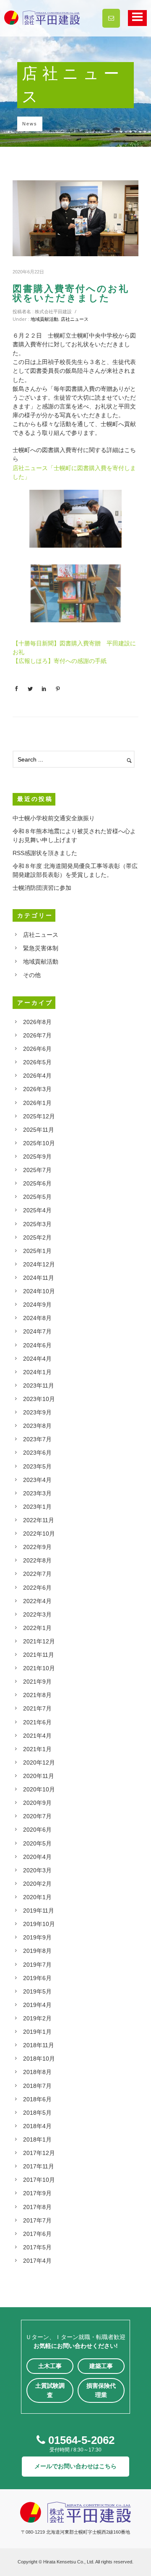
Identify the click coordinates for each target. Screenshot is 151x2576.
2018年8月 (37, 2072)
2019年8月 (37, 1951)
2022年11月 (39, 1520)
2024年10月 (39, 1291)
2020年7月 (37, 1816)
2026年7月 (37, 1035)
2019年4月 (37, 2005)
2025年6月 (37, 1183)
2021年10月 (39, 1668)
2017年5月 (37, 2247)
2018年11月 (39, 2045)
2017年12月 (39, 2153)
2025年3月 (37, 1224)
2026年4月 (37, 1076)
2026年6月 (37, 1049)
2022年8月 (37, 1560)
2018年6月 (37, 2099)
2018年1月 (37, 2139)
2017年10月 (39, 2180)
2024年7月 (37, 1331)
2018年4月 (37, 2126)
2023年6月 (37, 1453)
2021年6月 (37, 1722)
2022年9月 (37, 1547)
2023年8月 (37, 1426)
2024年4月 (37, 1359)
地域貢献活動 (44, 319)
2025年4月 (37, 1210)
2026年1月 (37, 1103)
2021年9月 (37, 1682)
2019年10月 (39, 1924)
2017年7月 (37, 2220)
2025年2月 (37, 1237)
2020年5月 (37, 1843)
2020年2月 (37, 1884)
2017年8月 (37, 2207)
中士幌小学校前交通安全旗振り (54, 818)
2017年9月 (37, 2193)
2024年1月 (37, 1372)
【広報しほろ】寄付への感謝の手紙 (60, 661)
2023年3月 (37, 1493)
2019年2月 (37, 2018)
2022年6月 (37, 1588)
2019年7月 (37, 1965)
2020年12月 (39, 1762)
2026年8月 (37, 1022)
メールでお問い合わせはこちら (75, 2466)
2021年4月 (37, 1736)
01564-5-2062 (80, 2440)
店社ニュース (75, 319)
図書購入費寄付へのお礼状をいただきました (71, 294)
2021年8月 (37, 1695)
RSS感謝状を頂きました (45, 853)
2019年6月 (37, 1978)
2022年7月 (37, 1574)
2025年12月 (39, 1116)
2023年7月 (37, 1439)
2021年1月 (37, 1749)
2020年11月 (39, 1776)
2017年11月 (39, 2166)
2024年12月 (39, 1264)
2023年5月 (37, 1466)
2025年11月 (39, 1130)
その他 (32, 975)
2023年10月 (39, 1399)
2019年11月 (39, 1911)
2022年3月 (37, 1614)
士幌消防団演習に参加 (42, 888)
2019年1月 (37, 2032)
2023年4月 (37, 1480)
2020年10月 (39, 1789)
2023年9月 (37, 1412)
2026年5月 (37, 1062)
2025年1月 (37, 1251)
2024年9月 (37, 1305)
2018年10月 (39, 2059)
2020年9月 (37, 1803)
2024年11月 (39, 1278)
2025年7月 (37, 1170)
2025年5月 (37, 1197)
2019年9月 (37, 1937)
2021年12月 (39, 1641)
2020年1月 (37, 1897)
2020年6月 (37, 1830)
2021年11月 (39, 1655)
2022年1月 (37, 1628)
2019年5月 (37, 1991)
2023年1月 (37, 1507)
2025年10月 (39, 1143)
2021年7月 (37, 1708)
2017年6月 (37, 2234)
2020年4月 (37, 1857)
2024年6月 (37, 1345)
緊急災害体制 (41, 948)
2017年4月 (37, 2261)
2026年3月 (37, 1089)
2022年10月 (39, 1534)
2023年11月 (39, 1385)
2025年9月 (37, 1157)
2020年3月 (37, 1870)
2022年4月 (37, 1601)
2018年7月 (37, 2086)
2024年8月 (37, 1318)
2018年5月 (37, 2113)
